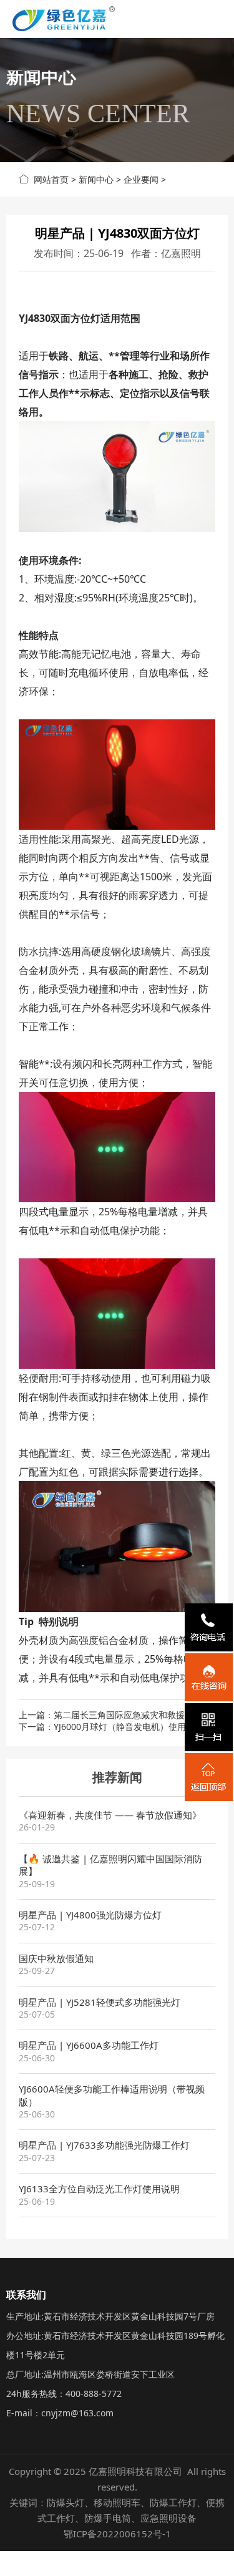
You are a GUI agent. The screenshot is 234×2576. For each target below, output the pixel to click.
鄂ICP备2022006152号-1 (117, 2534)
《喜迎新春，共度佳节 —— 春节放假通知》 (110, 1815)
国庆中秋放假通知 (56, 1958)
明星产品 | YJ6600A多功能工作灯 (89, 2045)
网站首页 (49, 179)
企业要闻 (141, 179)
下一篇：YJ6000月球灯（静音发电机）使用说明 (111, 1727)
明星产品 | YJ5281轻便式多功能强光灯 (100, 2002)
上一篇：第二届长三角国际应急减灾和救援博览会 (115, 1715)
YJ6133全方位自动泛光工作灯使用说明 (99, 2189)
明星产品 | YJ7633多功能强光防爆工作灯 (104, 2145)
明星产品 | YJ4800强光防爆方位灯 (90, 1915)
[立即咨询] (209, 1677)
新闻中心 (96, 179)
